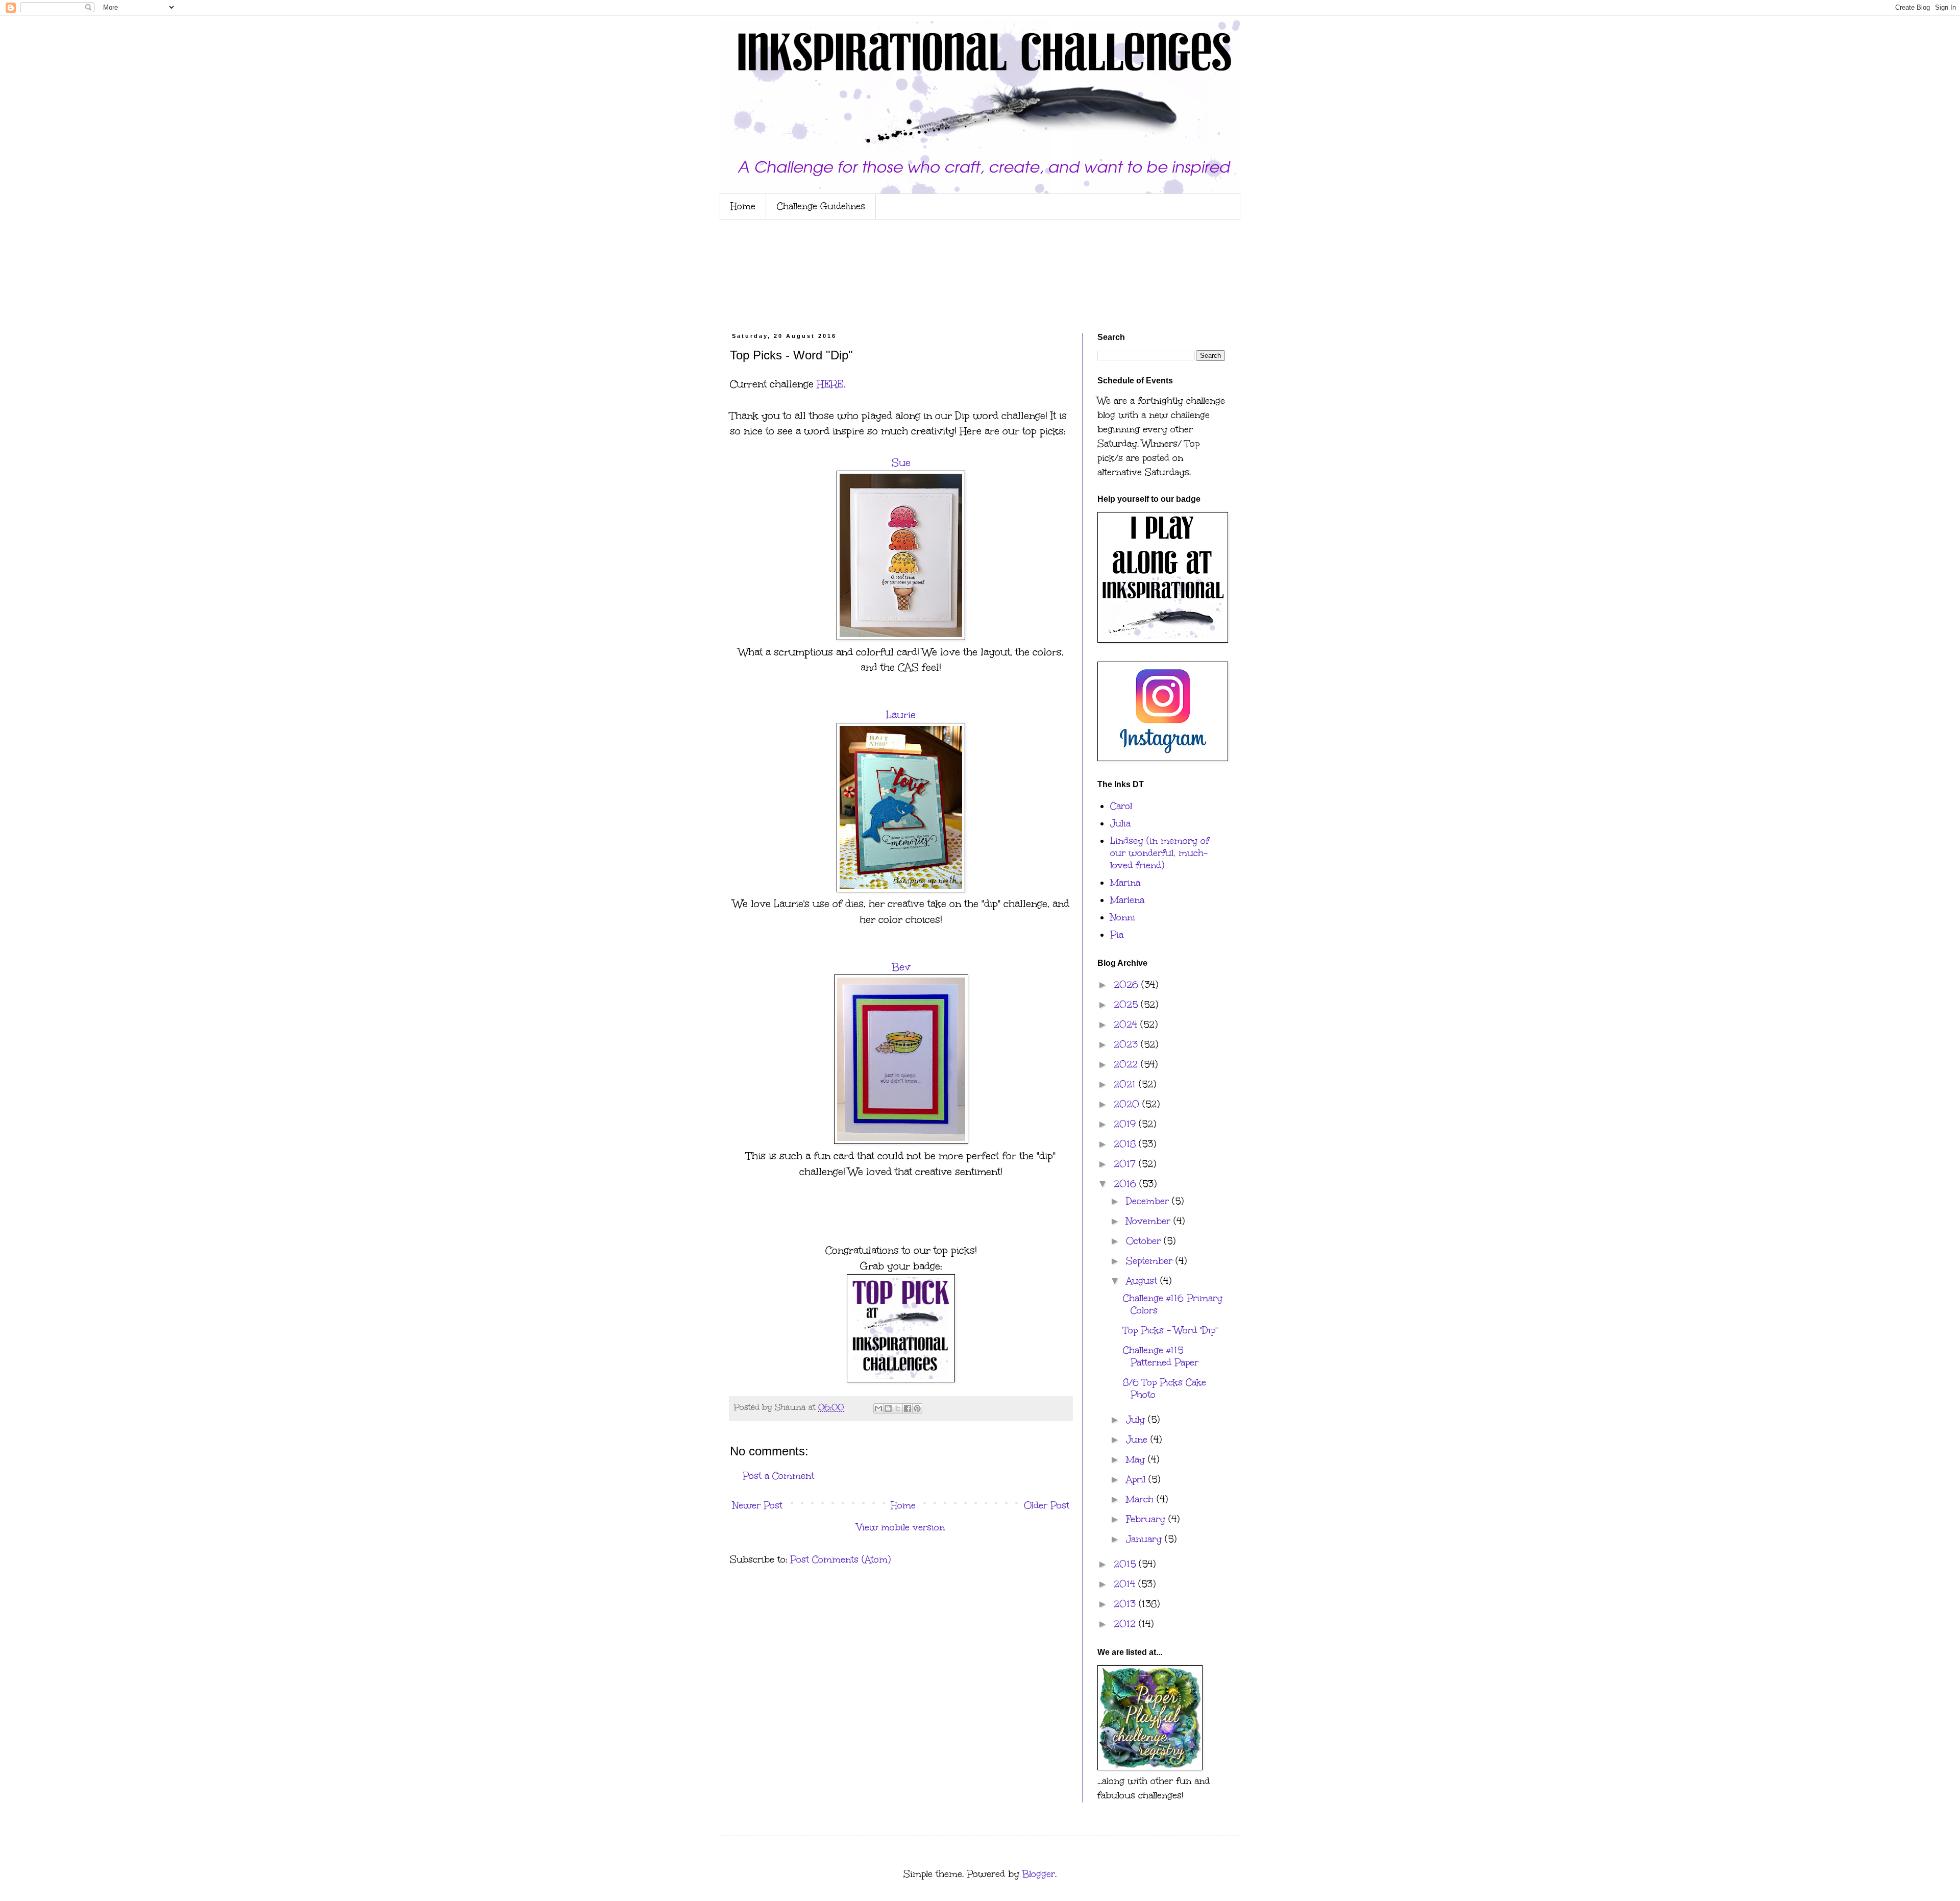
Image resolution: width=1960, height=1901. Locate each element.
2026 (1128, 985)
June (1138, 1440)
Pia (1117, 935)
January (1145, 1539)
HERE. (831, 384)
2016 (1126, 1184)
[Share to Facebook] (908, 1408)
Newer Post (757, 1505)
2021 (1126, 1084)
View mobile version (901, 1527)
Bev (901, 967)
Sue (901, 462)
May (1137, 1459)
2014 (1126, 1584)
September (1151, 1261)
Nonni (1123, 917)
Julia (1120, 823)
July (1137, 1420)
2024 (1127, 1025)
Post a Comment (778, 1476)
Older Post (1047, 1505)
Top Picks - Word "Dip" (1170, 1330)
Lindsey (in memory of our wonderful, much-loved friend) (1160, 853)
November (1150, 1221)
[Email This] (878, 1408)
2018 (1126, 1144)
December (1149, 1201)
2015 (1126, 1564)
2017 (1126, 1164)
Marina (1125, 883)
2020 (1128, 1104)
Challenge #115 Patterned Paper (1161, 1356)
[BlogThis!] (888, 1408)
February (1147, 1519)
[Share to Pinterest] (917, 1408)
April (1137, 1479)
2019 (1126, 1124)
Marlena (1127, 900)
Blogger (1039, 1874)
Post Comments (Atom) (840, 1559)
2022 (1127, 1064)
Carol (1121, 806)
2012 (1126, 1624)
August (1143, 1281)
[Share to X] (898, 1408)
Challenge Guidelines (821, 206)
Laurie (901, 715)
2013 (1126, 1604)
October (1145, 1241)
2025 (1127, 1005)
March (1141, 1499)
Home (743, 206)
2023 (1127, 1044)
